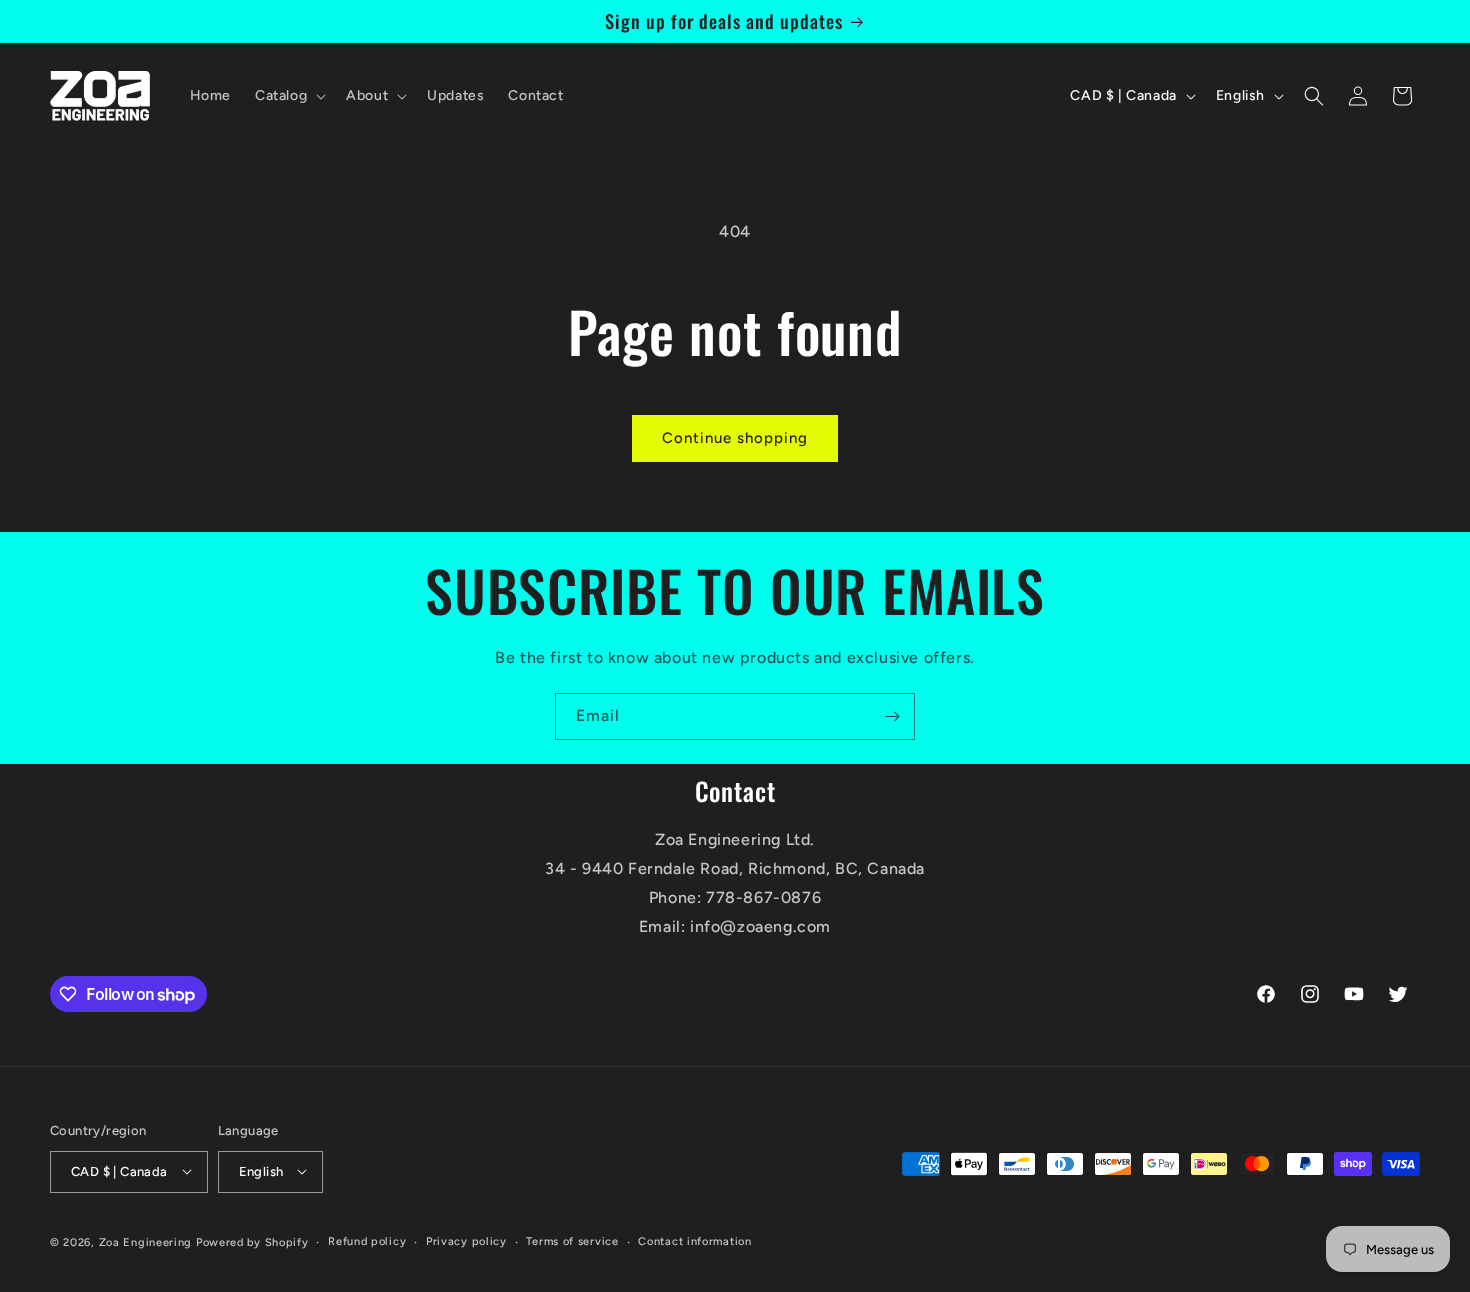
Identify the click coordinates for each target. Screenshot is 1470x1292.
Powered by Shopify (252, 1241)
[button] (288, 96)
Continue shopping (735, 438)
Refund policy (367, 1240)
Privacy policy (466, 1240)
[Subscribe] (892, 716)
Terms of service (572, 1240)
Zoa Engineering (146, 1241)
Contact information (694, 1240)
